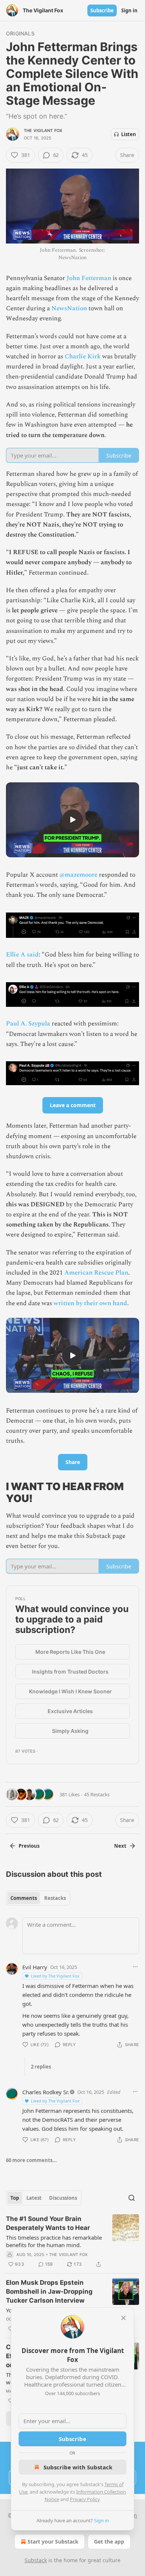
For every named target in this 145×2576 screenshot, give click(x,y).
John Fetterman (89, 278)
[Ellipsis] (135, 1967)
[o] (72, 820)
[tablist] (38, 1898)
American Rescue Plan (96, 1273)
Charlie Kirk (83, 356)
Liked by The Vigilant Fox (55, 1976)
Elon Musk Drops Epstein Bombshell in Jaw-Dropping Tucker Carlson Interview (49, 2291)
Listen (129, 134)
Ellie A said (22, 955)
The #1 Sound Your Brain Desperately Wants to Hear (48, 2223)
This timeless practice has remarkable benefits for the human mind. (54, 2241)
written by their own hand (90, 1303)
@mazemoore (78, 875)
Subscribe (102, 10)
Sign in (129, 10)
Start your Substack (53, 2542)
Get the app (109, 2542)
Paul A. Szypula (28, 1024)
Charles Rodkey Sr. (46, 2092)
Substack (36, 2560)
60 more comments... (31, 2160)
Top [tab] (15, 2198)
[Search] (132, 2198)
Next (120, 1846)
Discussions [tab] (63, 2198)
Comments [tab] (24, 1898)
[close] (123, 2318)
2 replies (41, 2067)
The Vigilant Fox (43, 131)
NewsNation (69, 308)
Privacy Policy (85, 2499)
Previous (29, 1846)
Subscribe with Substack (78, 2467)
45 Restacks (97, 1794)
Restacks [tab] (55, 1898)
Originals (20, 33)
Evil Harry (35, 1967)
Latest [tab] (34, 2198)
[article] (72, 2242)
